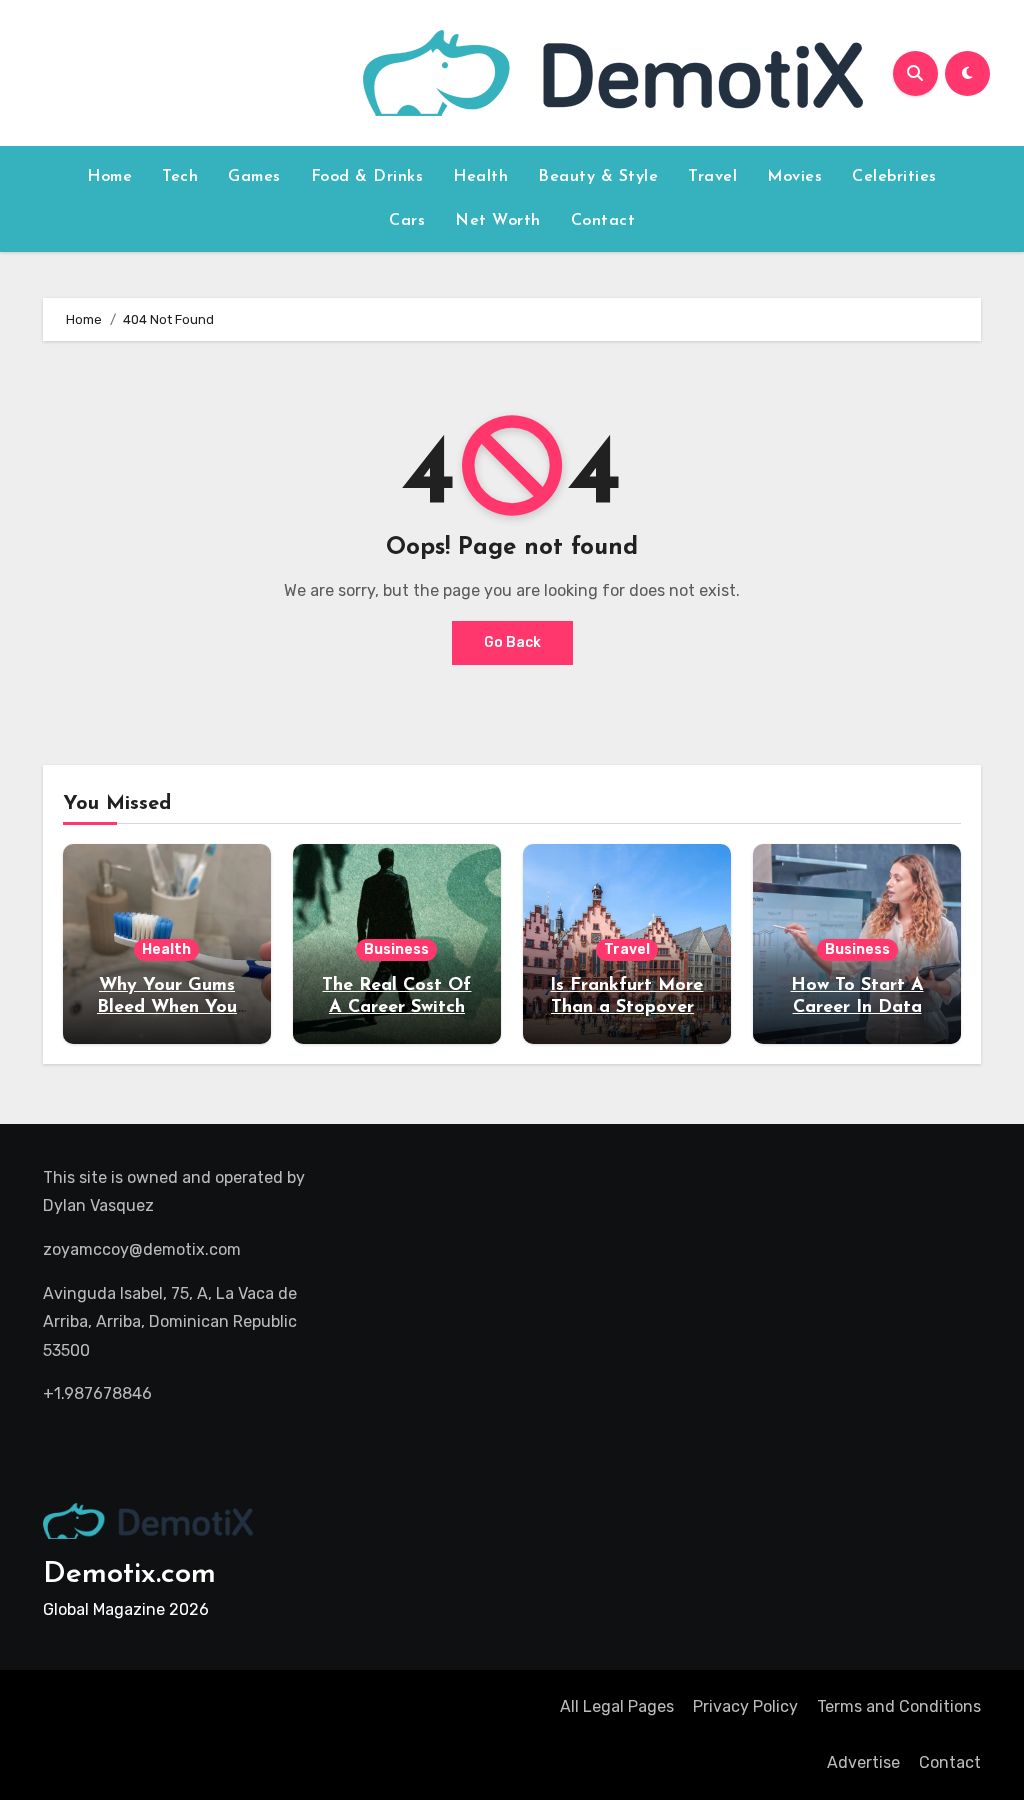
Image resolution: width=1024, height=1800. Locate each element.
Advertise (863, 1762)
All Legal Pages (617, 1706)
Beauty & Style (598, 177)
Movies (794, 177)
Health (480, 177)
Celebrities (894, 177)
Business (396, 949)
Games (254, 177)
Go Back (512, 642)
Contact (603, 221)
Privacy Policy (745, 1706)
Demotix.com (129, 1574)
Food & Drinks (367, 177)
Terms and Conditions (899, 1706)
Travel (712, 177)
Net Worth (498, 221)
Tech (180, 177)
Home (109, 177)
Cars (407, 221)
